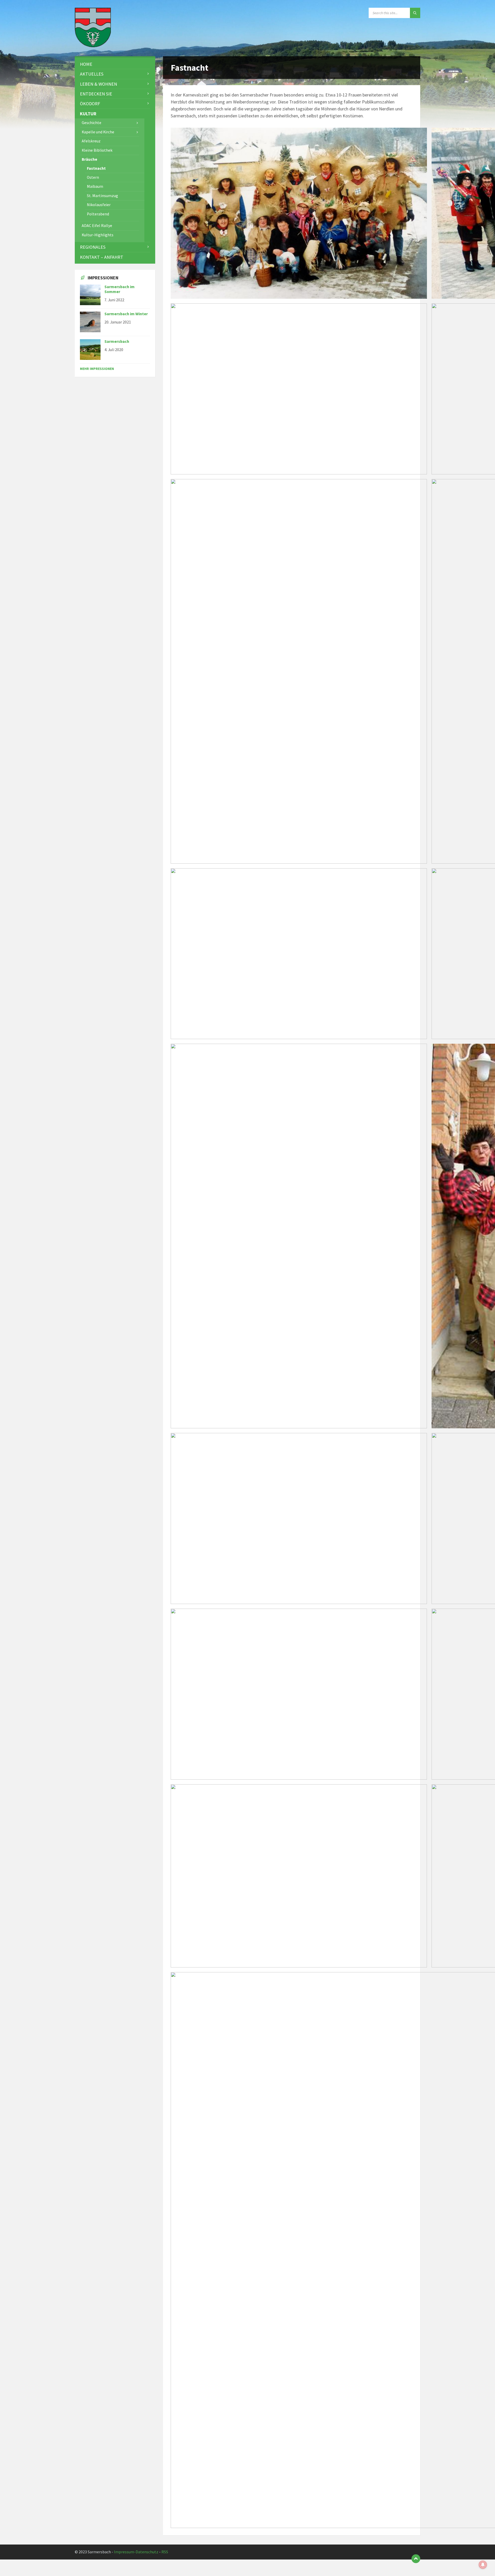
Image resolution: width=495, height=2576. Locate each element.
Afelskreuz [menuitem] (91, 141)
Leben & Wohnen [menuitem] (98, 84)
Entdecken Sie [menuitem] (96, 94)
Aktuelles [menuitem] (92, 74)
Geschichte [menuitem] (92, 123)
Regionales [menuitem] (93, 247)
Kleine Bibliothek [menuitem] (97, 150)
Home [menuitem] (86, 64)
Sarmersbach (117, 341)
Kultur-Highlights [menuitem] (98, 235)
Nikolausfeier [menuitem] (99, 205)
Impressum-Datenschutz (136, 2552)
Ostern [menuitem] (93, 177)
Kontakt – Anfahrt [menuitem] (102, 257)
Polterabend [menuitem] (98, 214)
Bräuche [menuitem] (89, 159)
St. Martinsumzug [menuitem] (102, 196)
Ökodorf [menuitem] (90, 104)
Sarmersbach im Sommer (119, 289)
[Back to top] (416, 2559)
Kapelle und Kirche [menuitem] (98, 132)
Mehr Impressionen (97, 369)
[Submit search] (415, 13)
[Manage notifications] (483, 2565)
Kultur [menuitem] (88, 114)
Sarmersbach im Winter (126, 314)
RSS (165, 2552)
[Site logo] (93, 46)
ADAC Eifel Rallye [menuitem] (97, 226)
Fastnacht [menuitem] (96, 168)
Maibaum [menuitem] (95, 186)
